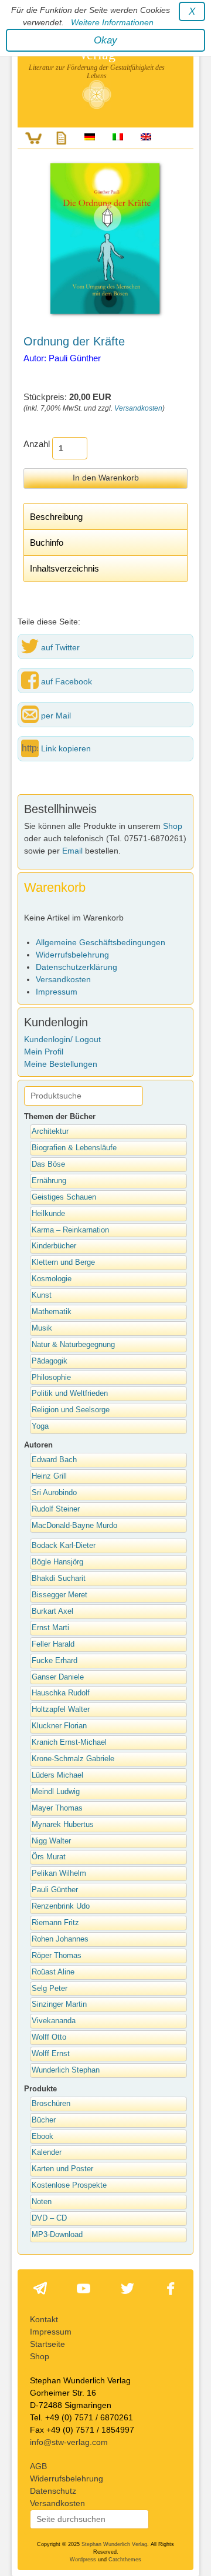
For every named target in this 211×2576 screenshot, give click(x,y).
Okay (105, 40)
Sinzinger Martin (59, 2004)
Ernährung (49, 1181)
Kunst (42, 1295)
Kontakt (44, 2319)
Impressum (57, 992)
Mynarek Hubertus (63, 1825)
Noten (42, 2202)
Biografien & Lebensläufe (74, 1148)
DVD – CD (49, 2218)
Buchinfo (47, 543)
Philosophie (51, 1378)
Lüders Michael (57, 1775)
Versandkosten (138, 408)
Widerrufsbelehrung (72, 955)
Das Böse (48, 1164)
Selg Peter (50, 1989)
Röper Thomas (57, 1956)
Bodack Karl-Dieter (64, 1546)
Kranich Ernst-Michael (69, 1742)
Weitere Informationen (112, 22)
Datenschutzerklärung (76, 967)
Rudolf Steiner (56, 1509)
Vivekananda (54, 2021)
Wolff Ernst (51, 2054)
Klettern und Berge (63, 1262)
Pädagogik (50, 1361)
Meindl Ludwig (56, 1792)
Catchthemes (125, 2560)
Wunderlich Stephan (66, 2070)
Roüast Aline (53, 1972)
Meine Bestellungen (61, 1064)
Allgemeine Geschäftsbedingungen (101, 942)
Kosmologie (52, 1279)
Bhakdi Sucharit (59, 1578)
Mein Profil (44, 1052)
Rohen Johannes (60, 1939)
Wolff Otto (49, 2037)
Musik (42, 1328)
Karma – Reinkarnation (70, 1230)
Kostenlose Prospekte (69, 2185)
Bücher (44, 2120)
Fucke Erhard (55, 1661)
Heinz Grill (49, 1476)
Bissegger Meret (59, 1595)
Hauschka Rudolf (61, 1693)
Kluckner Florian (59, 1726)
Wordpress (83, 2560)
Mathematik (52, 1312)
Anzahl (37, 444)
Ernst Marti (50, 1628)
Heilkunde (48, 1214)
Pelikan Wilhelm (59, 1873)
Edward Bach (54, 1460)
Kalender (47, 2152)
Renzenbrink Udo (61, 1906)
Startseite (47, 2344)
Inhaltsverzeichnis (64, 568)
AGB (38, 2466)
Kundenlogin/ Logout (62, 1039)
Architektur (50, 1131)
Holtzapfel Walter (61, 1710)
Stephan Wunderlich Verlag (114, 2544)
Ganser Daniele (58, 1677)
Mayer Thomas (57, 1808)
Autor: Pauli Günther (62, 358)
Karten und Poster (62, 2169)
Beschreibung (56, 517)
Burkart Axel (52, 1611)
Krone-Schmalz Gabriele (73, 1759)
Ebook (42, 2137)
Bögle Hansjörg (57, 1562)
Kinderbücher (54, 1246)
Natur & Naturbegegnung (73, 1345)
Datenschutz (53, 2491)
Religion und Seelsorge (71, 1410)
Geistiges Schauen (64, 1197)
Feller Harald (53, 1644)
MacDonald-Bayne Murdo (74, 1526)
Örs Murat (49, 1857)
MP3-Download (57, 2235)
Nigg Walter (51, 1841)
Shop (173, 826)
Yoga (40, 1426)
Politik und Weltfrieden (70, 1393)
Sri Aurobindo (54, 1493)
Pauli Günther (55, 1890)
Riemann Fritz (55, 1923)
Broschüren (51, 2104)
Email (72, 851)
